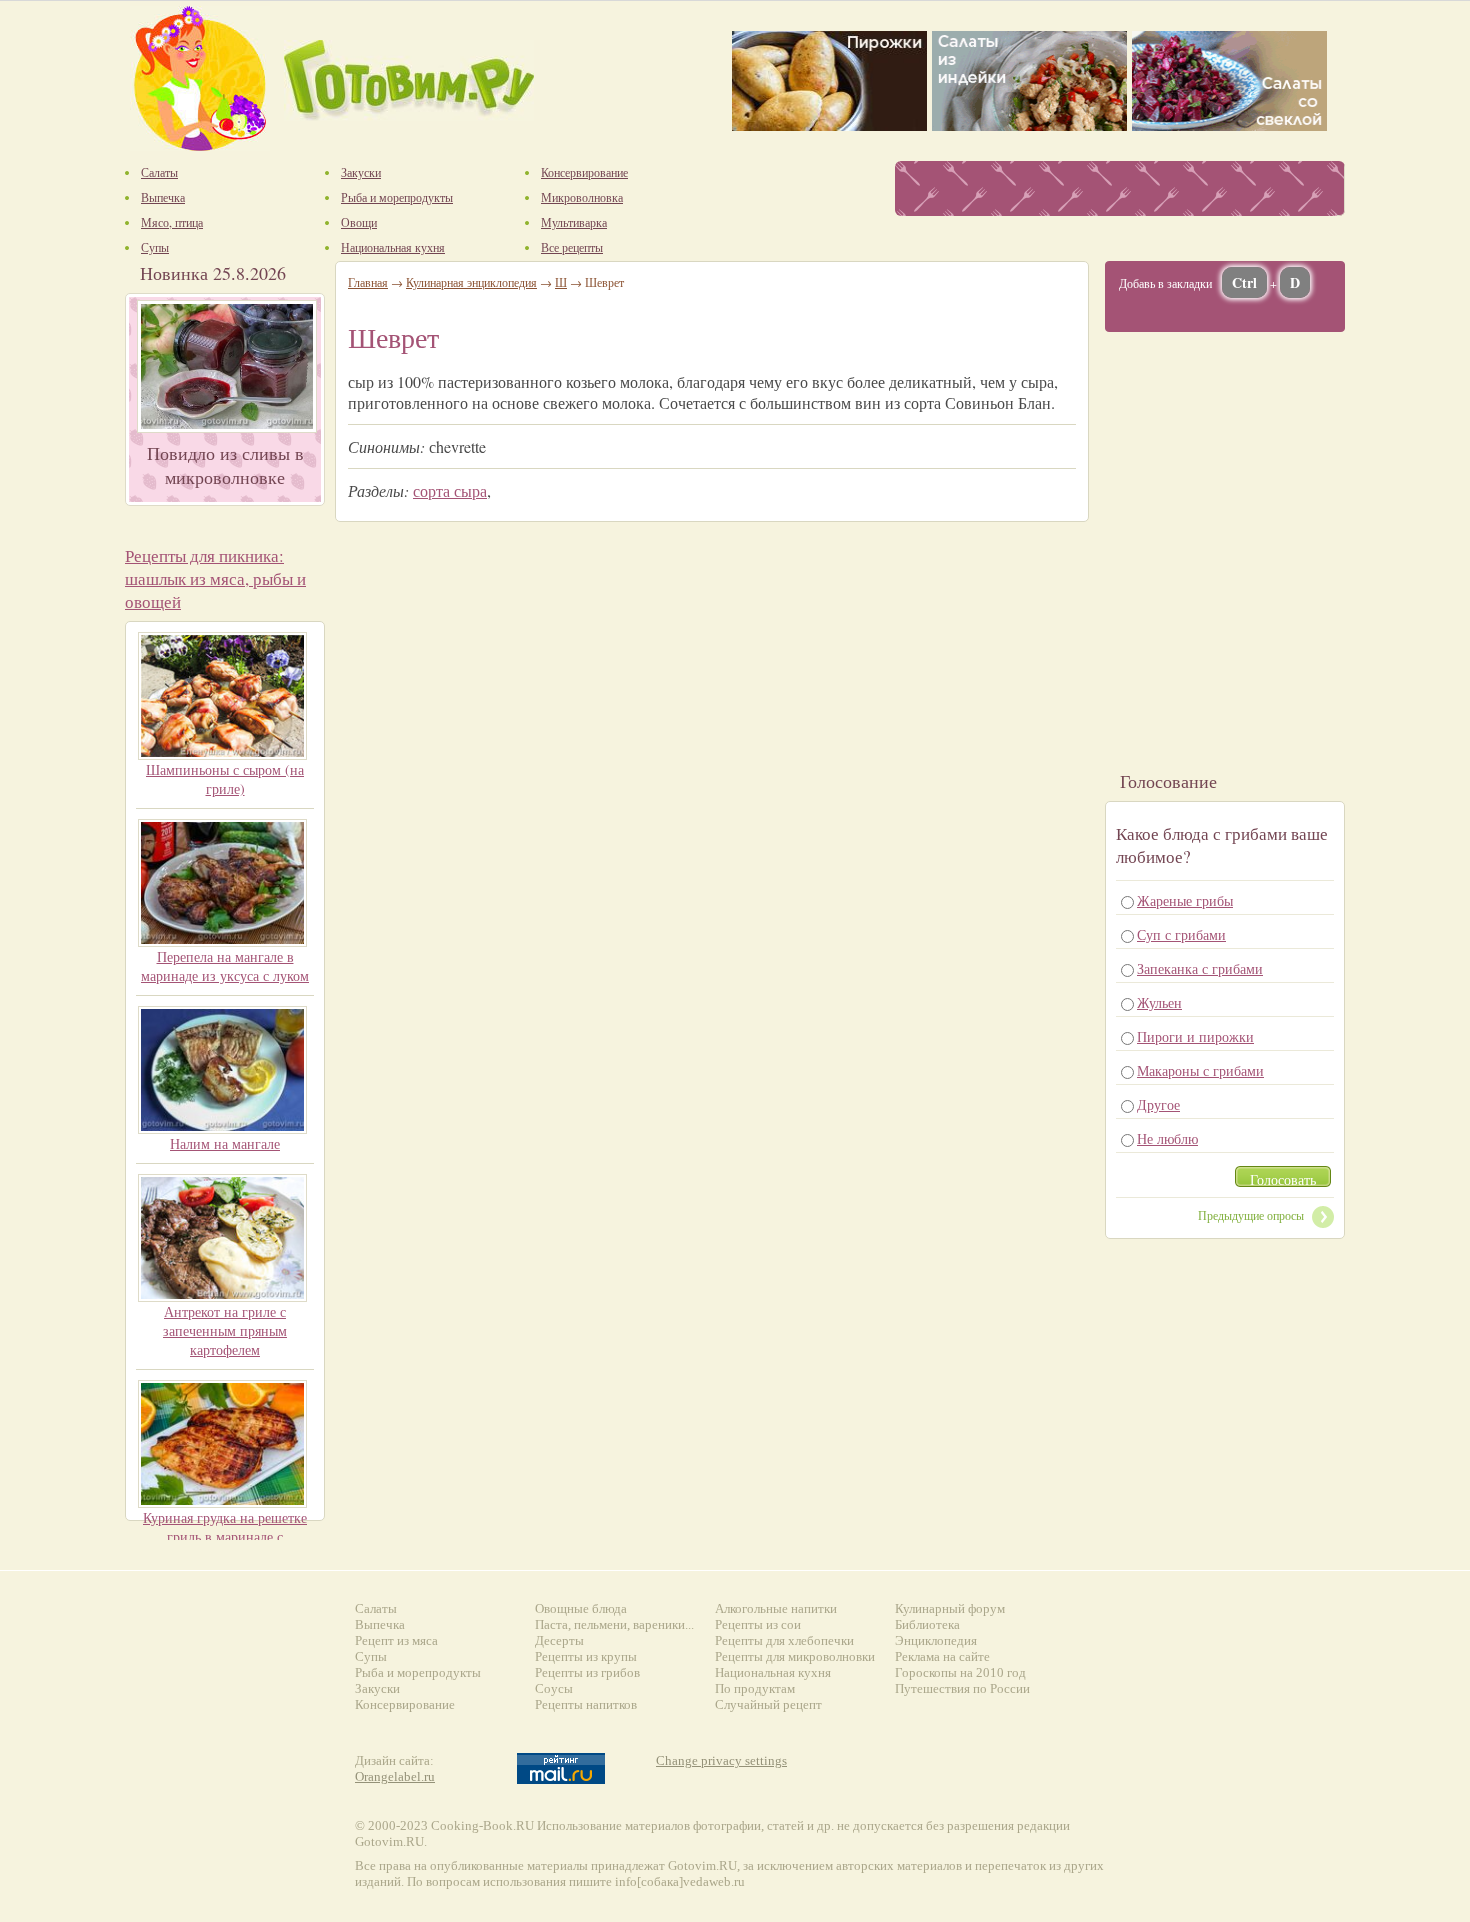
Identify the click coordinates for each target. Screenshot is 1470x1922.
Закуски (377, 1688)
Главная (368, 282)
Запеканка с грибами (1200, 968)
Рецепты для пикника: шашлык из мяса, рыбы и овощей (215, 578)
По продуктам (755, 1688)
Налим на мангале (225, 1143)
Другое (1158, 1104)
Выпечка (380, 1624)
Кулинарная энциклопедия (471, 282)
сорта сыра (450, 490)
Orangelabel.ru (395, 1776)
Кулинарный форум (950, 1608)
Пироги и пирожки (1195, 1036)
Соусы (554, 1688)
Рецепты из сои (758, 1624)
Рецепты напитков (586, 1704)
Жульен (1159, 1002)
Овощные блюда (581, 1608)
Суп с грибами (1181, 934)
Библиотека (927, 1624)
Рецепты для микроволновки (795, 1656)
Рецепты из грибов (587, 1672)
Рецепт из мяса (396, 1640)
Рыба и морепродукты (418, 1672)
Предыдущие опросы (1251, 1215)
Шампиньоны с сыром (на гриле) (225, 779)
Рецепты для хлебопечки (784, 1640)
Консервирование (405, 1704)
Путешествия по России (962, 1688)
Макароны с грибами (1200, 1070)
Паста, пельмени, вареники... (614, 1624)
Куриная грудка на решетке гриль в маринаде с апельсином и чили (225, 1536)
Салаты (376, 1608)
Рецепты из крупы (586, 1656)
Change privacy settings (721, 1760)
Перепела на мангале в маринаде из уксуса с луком (225, 966)
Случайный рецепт (768, 1704)
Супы (371, 1656)
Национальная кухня (773, 1672)
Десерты (559, 1640)
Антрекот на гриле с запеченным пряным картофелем (225, 1330)
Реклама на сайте (942, 1656)
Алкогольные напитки (776, 1608)
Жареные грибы (1185, 900)
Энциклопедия (936, 1640)
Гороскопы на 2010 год (960, 1672)
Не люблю (1167, 1138)
